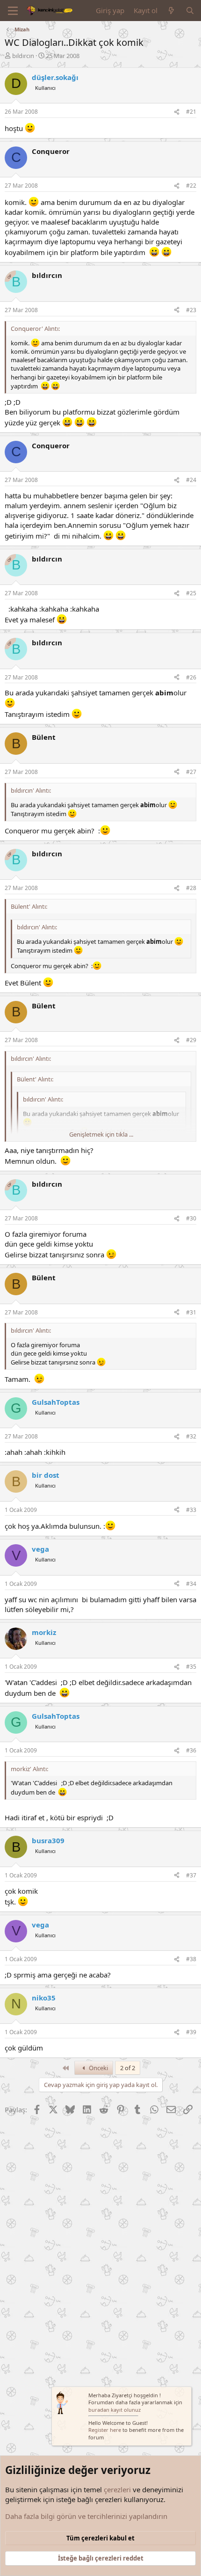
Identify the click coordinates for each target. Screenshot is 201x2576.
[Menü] (13, 11)
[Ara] (190, 11)
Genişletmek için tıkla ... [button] (101, 1134)
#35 (191, 1667)
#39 (191, 2032)
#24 (191, 480)
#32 (191, 1436)
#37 (191, 1875)
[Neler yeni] (171, 11)
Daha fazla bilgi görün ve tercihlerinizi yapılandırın (86, 2516)
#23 (191, 310)
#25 (191, 593)
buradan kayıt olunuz (115, 2410)
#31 (191, 1312)
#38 (191, 1959)
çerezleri (117, 2489)
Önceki (98, 2068)
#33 (191, 1510)
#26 (191, 677)
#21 (191, 112)
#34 (191, 1584)
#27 (191, 772)
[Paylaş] (177, 112)
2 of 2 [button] (128, 2068)
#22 (191, 186)
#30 (191, 1218)
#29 (191, 1040)
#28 (191, 888)
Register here (105, 2430)
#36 (191, 1750)
